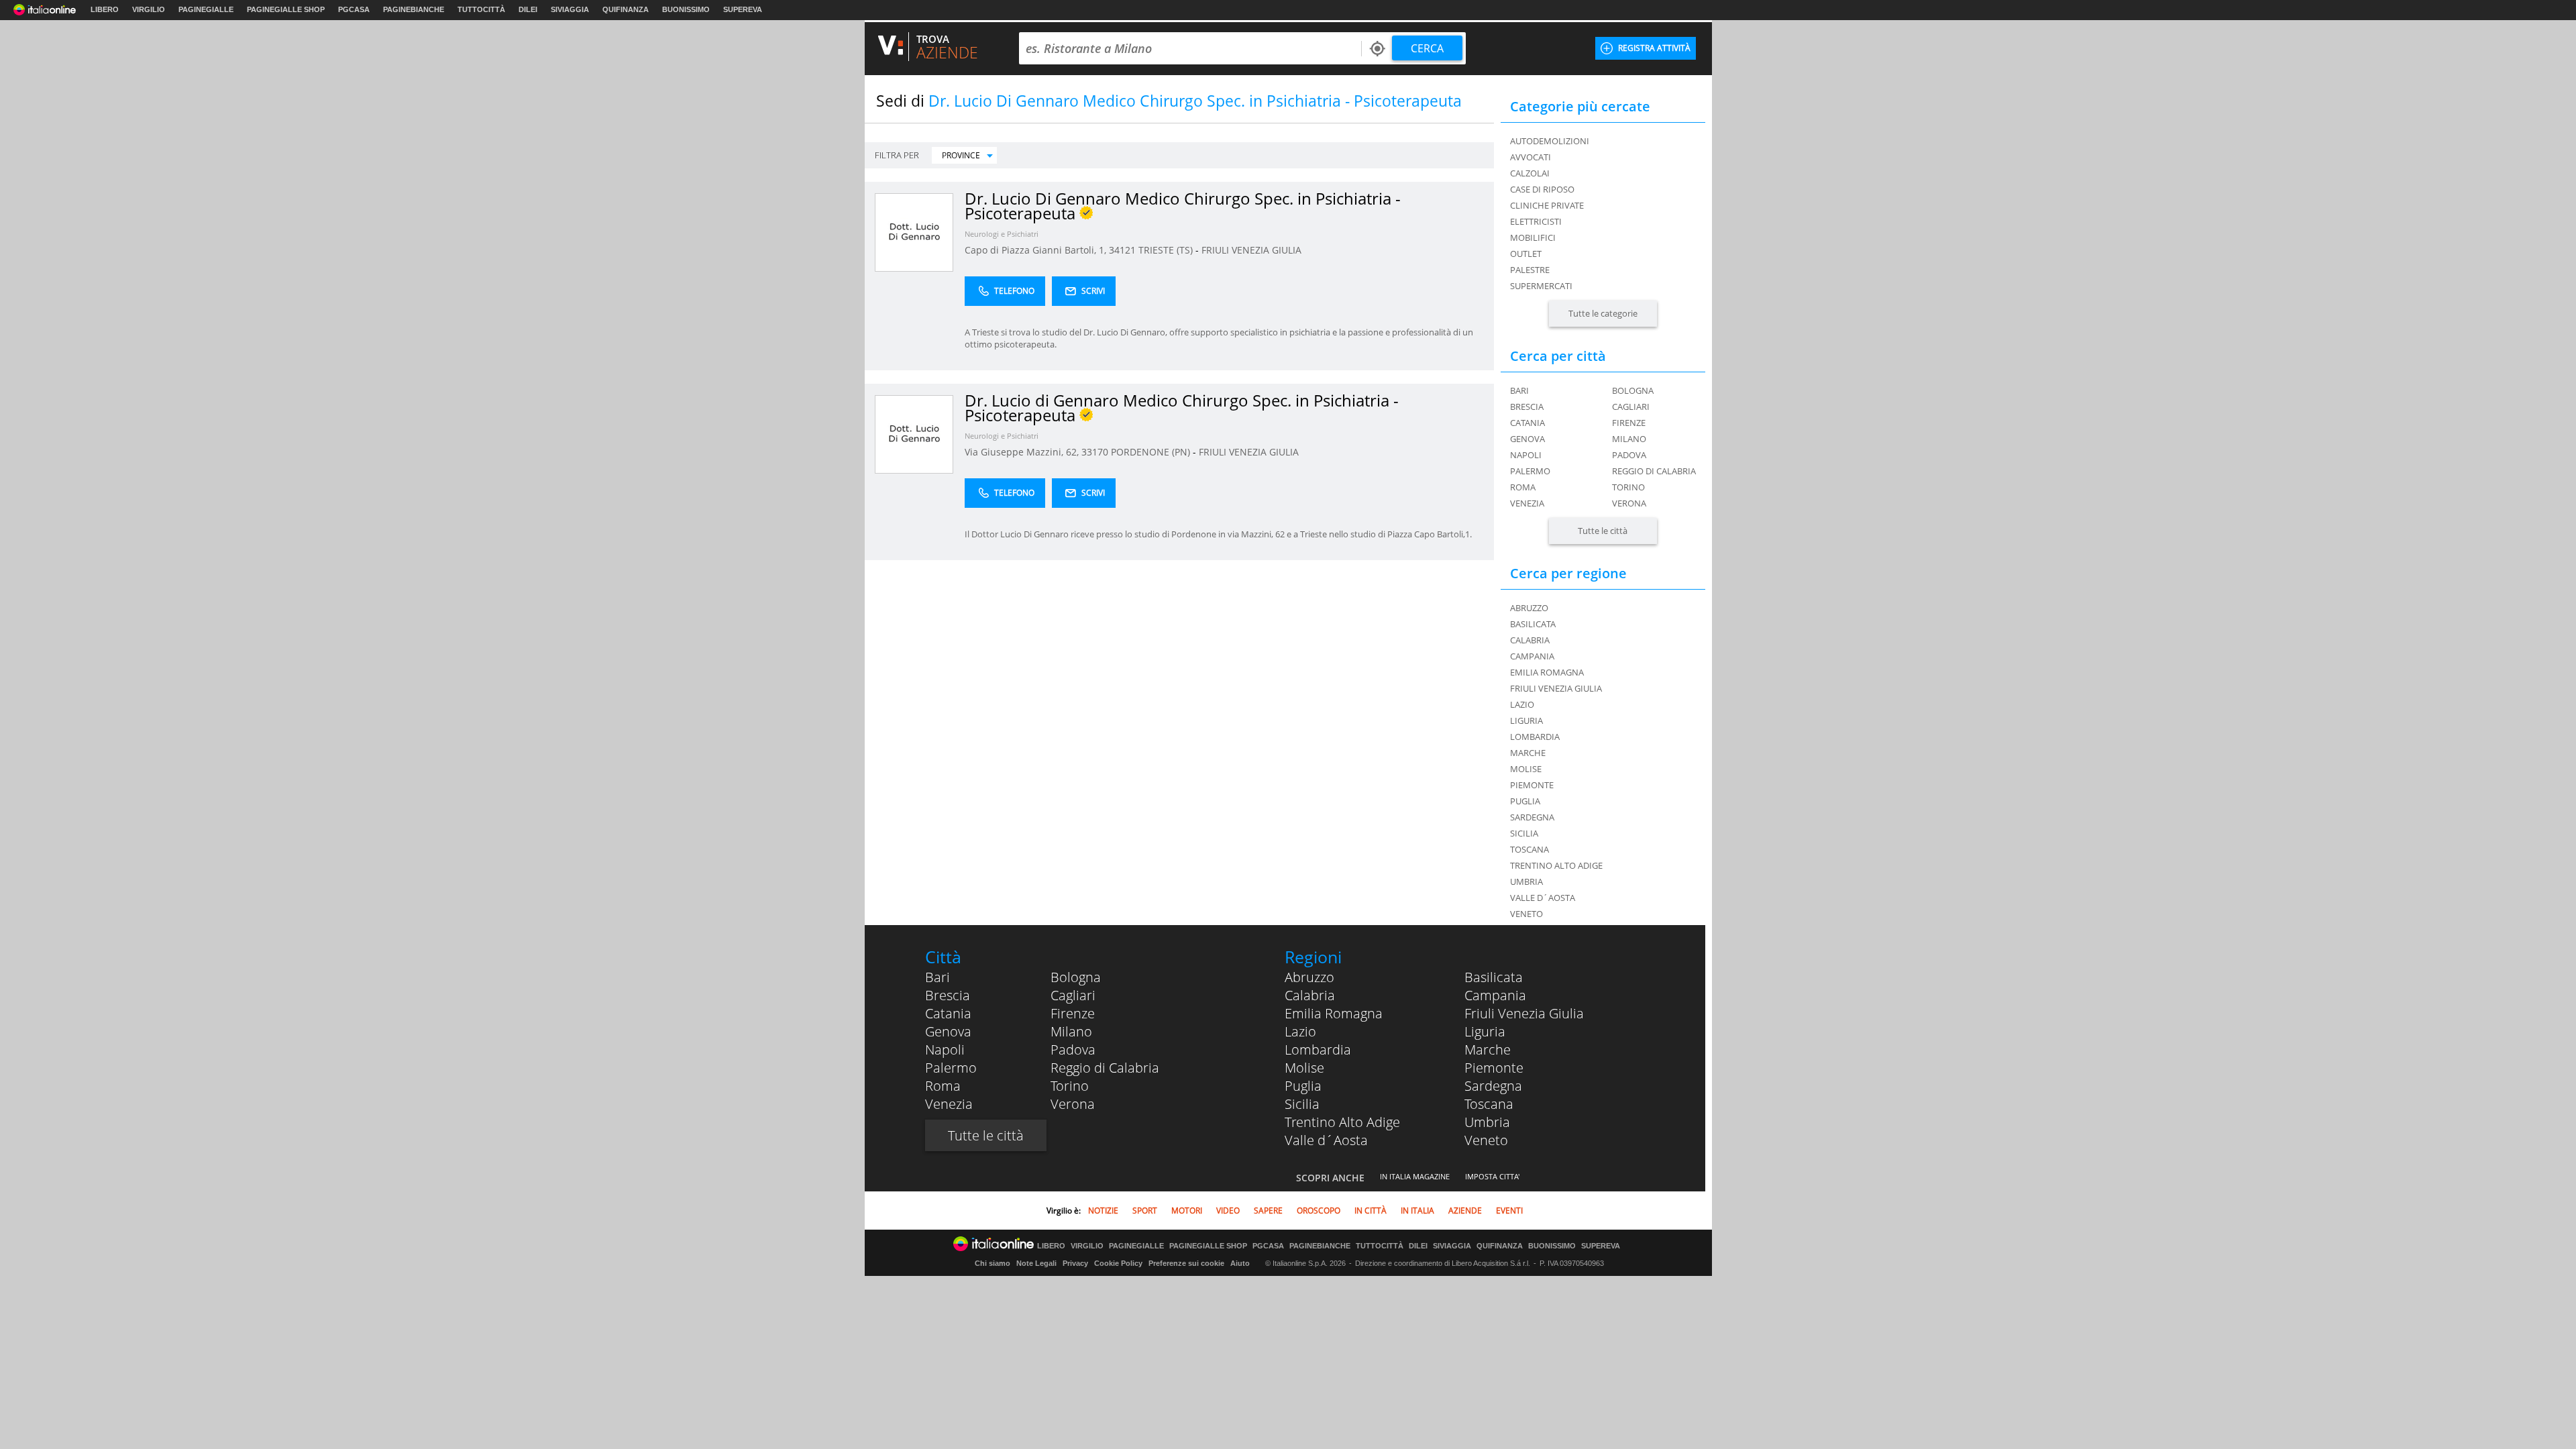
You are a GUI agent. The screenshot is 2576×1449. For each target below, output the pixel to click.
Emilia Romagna (1334, 1013)
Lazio (1300, 1031)
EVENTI (1509, 1211)
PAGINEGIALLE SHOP (286, 9)
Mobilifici (1533, 237)
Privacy (1075, 1263)
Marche (1488, 1050)
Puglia (1303, 1086)
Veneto (1486, 1140)
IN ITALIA (1417, 1211)
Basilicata (1494, 977)
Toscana (1489, 1104)
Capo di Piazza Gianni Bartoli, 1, (1037, 250)
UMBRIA (1526, 881)
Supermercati (1541, 286)
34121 (1122, 250)
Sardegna (1493, 1086)
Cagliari (1631, 407)
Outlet (1526, 254)
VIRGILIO (149, 9)
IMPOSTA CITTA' (1492, 1176)
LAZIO (1522, 704)
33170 (1095, 452)
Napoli (1526, 455)
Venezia (1527, 503)
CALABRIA (1530, 640)
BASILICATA (1533, 624)
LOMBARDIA (1535, 737)
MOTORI (1187, 1211)
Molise (1304, 1068)
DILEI (528, 9)
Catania (1527, 423)
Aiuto (1240, 1263)
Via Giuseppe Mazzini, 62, (1023, 452)
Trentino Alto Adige (1342, 1122)
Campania (1495, 995)
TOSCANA (1529, 849)
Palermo (1530, 471)
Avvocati (1531, 157)
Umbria (1487, 1122)
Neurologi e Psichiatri (1002, 234)
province (961, 155)
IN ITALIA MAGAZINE (1415, 1176)
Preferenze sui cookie (1186, 1263)
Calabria (1310, 995)
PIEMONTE (1532, 785)
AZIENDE (1465, 1211)
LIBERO (105, 9)
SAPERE (1268, 1211)
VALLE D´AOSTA (1543, 898)
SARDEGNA (1532, 817)
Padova (1629, 455)
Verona (1629, 503)
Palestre (1530, 270)
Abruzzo (1309, 977)
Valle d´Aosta (1326, 1140)
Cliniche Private (1547, 205)
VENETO (1526, 914)
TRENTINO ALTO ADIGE (1556, 865)
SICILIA (1524, 833)
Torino (1628, 487)
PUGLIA (1525, 801)
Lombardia (1318, 1050)
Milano (1629, 439)
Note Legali (1036, 1263)
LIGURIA (1526, 720)
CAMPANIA (1532, 656)
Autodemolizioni (1550, 141)
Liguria (1485, 1031)
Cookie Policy (1118, 1263)
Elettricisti (1536, 221)
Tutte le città (1603, 531)
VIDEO (1228, 1211)
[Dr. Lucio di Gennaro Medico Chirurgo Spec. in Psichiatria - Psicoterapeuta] (914, 434)
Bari (1519, 390)
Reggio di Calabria (1654, 471)
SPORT (1145, 1211)
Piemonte (1494, 1068)
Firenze (1629, 423)
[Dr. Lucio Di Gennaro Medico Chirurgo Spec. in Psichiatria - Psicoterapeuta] (914, 232)
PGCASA (354, 9)
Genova (1527, 439)
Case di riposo (1542, 189)
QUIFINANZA (626, 9)
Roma (1523, 487)
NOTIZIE (1103, 1211)
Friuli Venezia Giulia (1524, 1013)
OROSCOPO (1319, 1211)
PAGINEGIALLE (206, 9)
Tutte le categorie (1603, 313)
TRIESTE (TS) (1167, 250)
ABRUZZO (1529, 608)
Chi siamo (992, 1263)
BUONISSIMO (686, 9)
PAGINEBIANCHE (414, 9)
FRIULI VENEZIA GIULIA (1251, 250)
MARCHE (1528, 753)
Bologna (1633, 390)
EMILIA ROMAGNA (1547, 672)
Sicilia (1302, 1104)
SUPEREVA (743, 9)
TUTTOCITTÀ (481, 9)
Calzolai (1530, 173)
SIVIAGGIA (570, 9)
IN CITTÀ (1371, 1211)
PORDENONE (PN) (1152, 452)
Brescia (1527, 407)
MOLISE (1526, 769)
